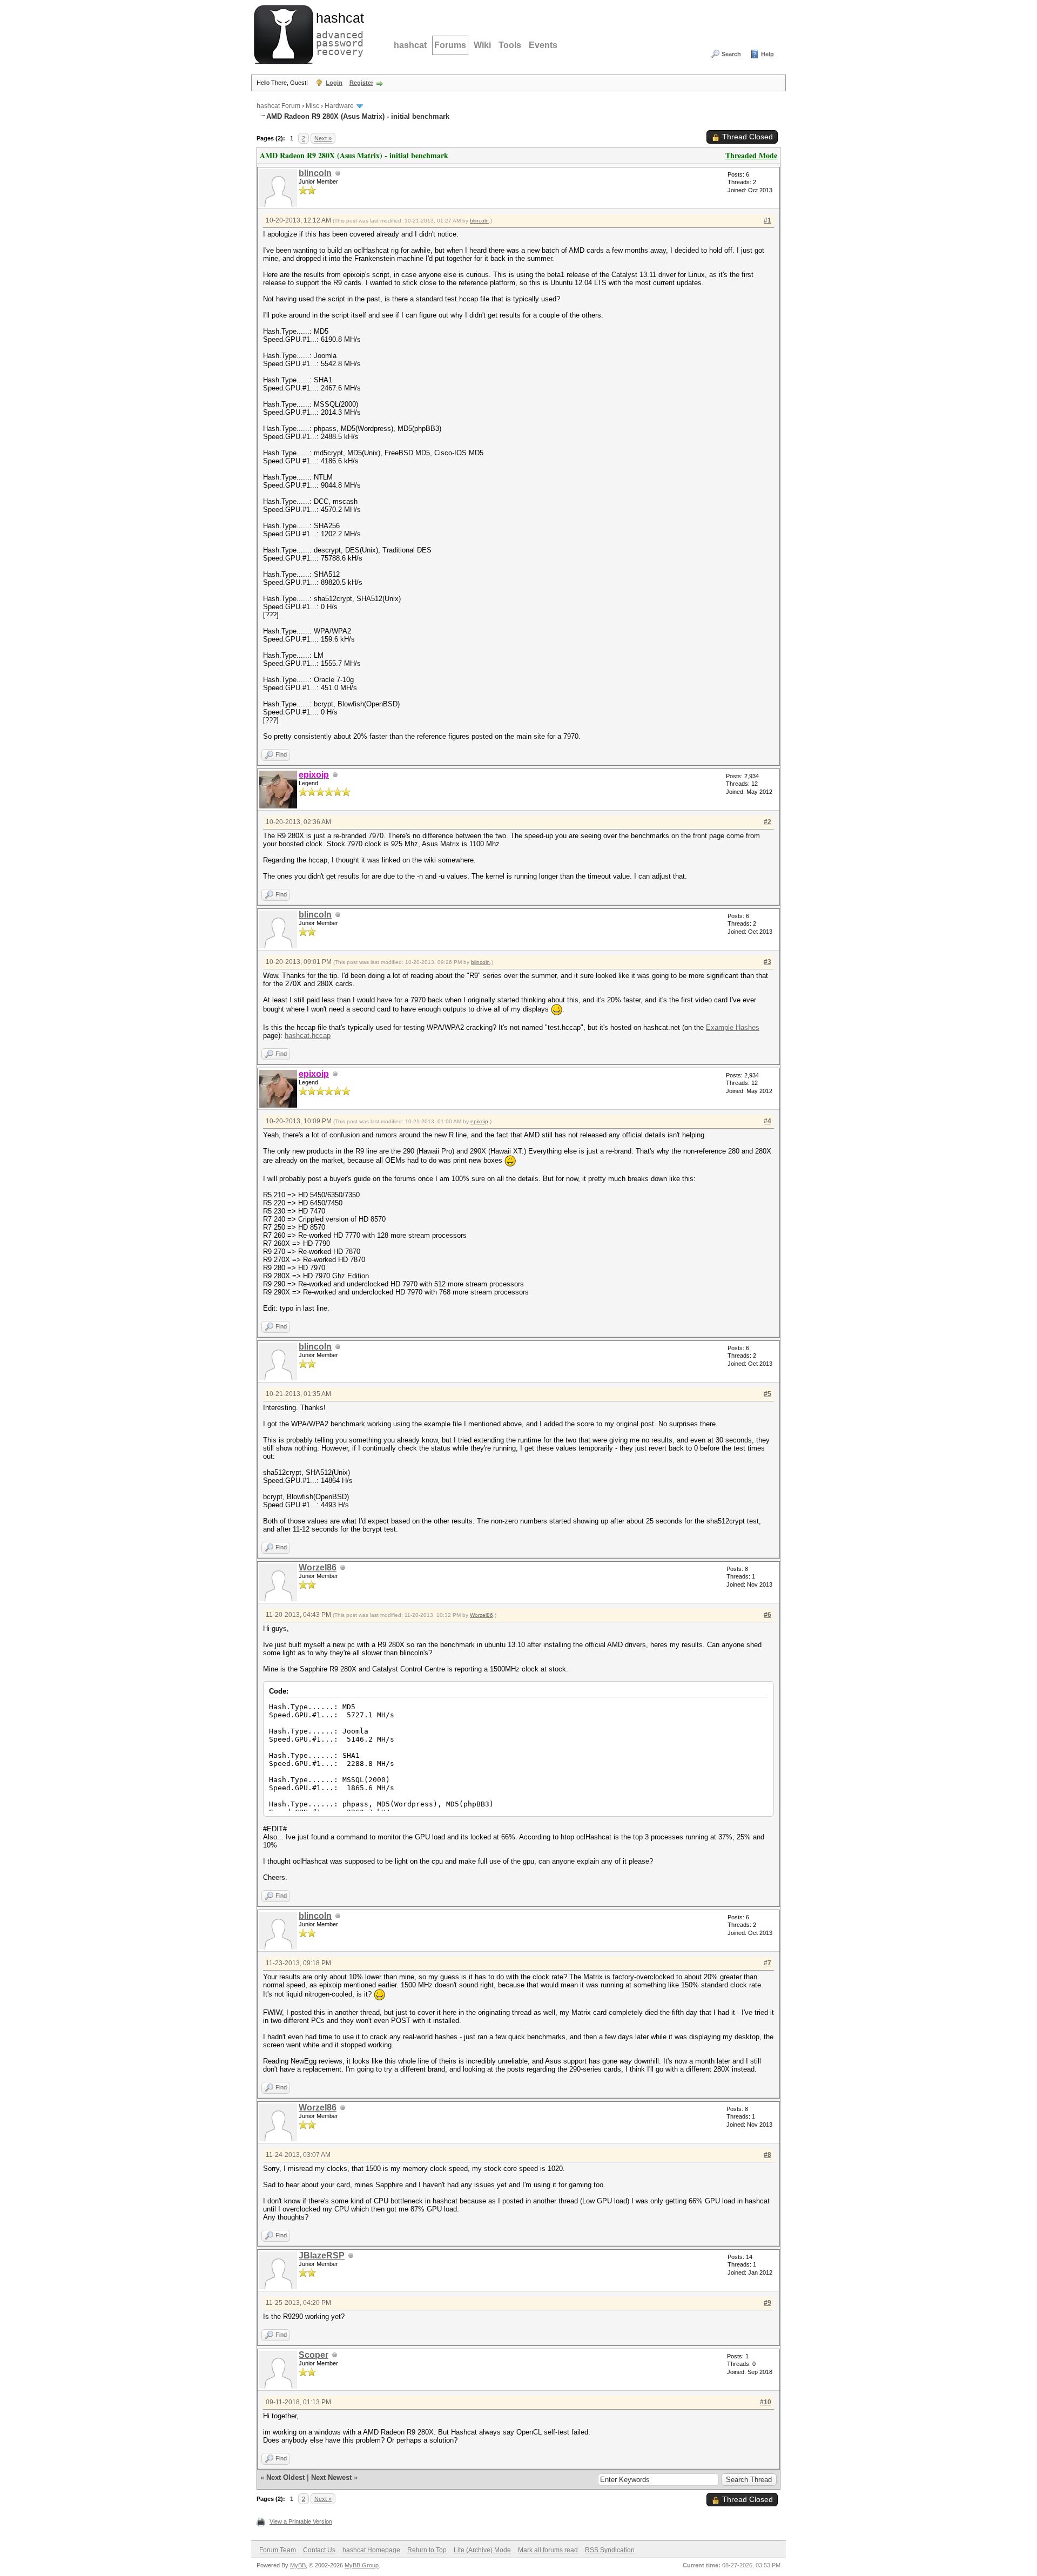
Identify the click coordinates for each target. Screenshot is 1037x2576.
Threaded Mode (751, 155)
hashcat (410, 45)
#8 (767, 2155)
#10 (766, 2402)
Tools (510, 45)
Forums (450, 45)
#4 (767, 1121)
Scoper (314, 2355)
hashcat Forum (278, 106)
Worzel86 (318, 1567)
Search (731, 54)
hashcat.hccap (308, 1036)
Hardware (339, 106)
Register (361, 83)
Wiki (482, 45)
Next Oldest (285, 2477)
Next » (323, 138)
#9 (767, 2303)
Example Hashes (733, 1027)
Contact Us (319, 2550)
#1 (767, 220)
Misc (312, 106)
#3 (767, 962)
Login (334, 83)
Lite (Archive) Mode (482, 2550)
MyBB (298, 2565)
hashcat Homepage (371, 2550)
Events (543, 45)
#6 (767, 1615)
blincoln (315, 173)
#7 (767, 1963)
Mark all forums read (548, 2550)
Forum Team (278, 2550)
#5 (767, 1394)
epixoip (479, 1121)
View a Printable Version (301, 2521)
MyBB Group (362, 2565)
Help (767, 54)
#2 (767, 822)
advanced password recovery (338, 33)
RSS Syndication (610, 2550)
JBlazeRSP (322, 2255)
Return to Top (427, 2550)
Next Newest (331, 2477)
